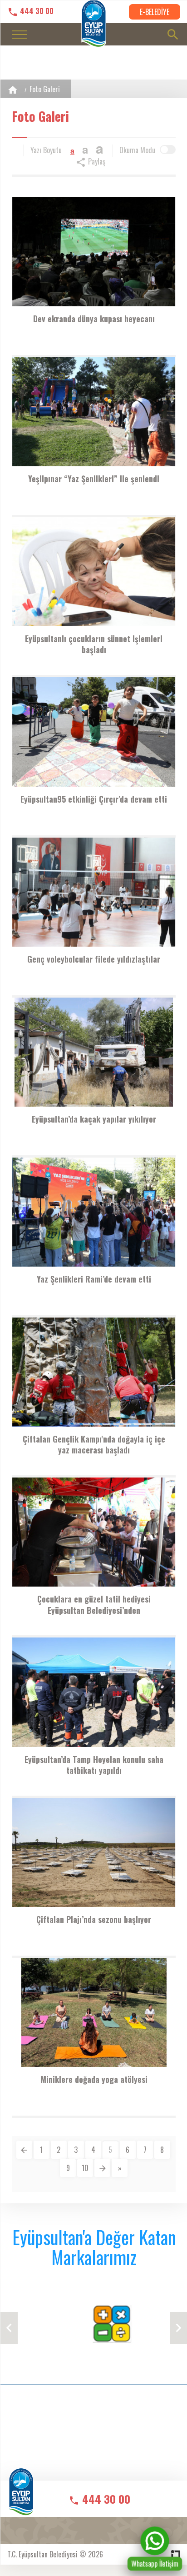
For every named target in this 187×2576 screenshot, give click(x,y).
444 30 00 (36, 11)
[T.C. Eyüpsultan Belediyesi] (21, 2498)
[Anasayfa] (13, 90)
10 (85, 2168)
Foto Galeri (45, 89)
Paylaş (96, 161)
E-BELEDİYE (155, 12)
